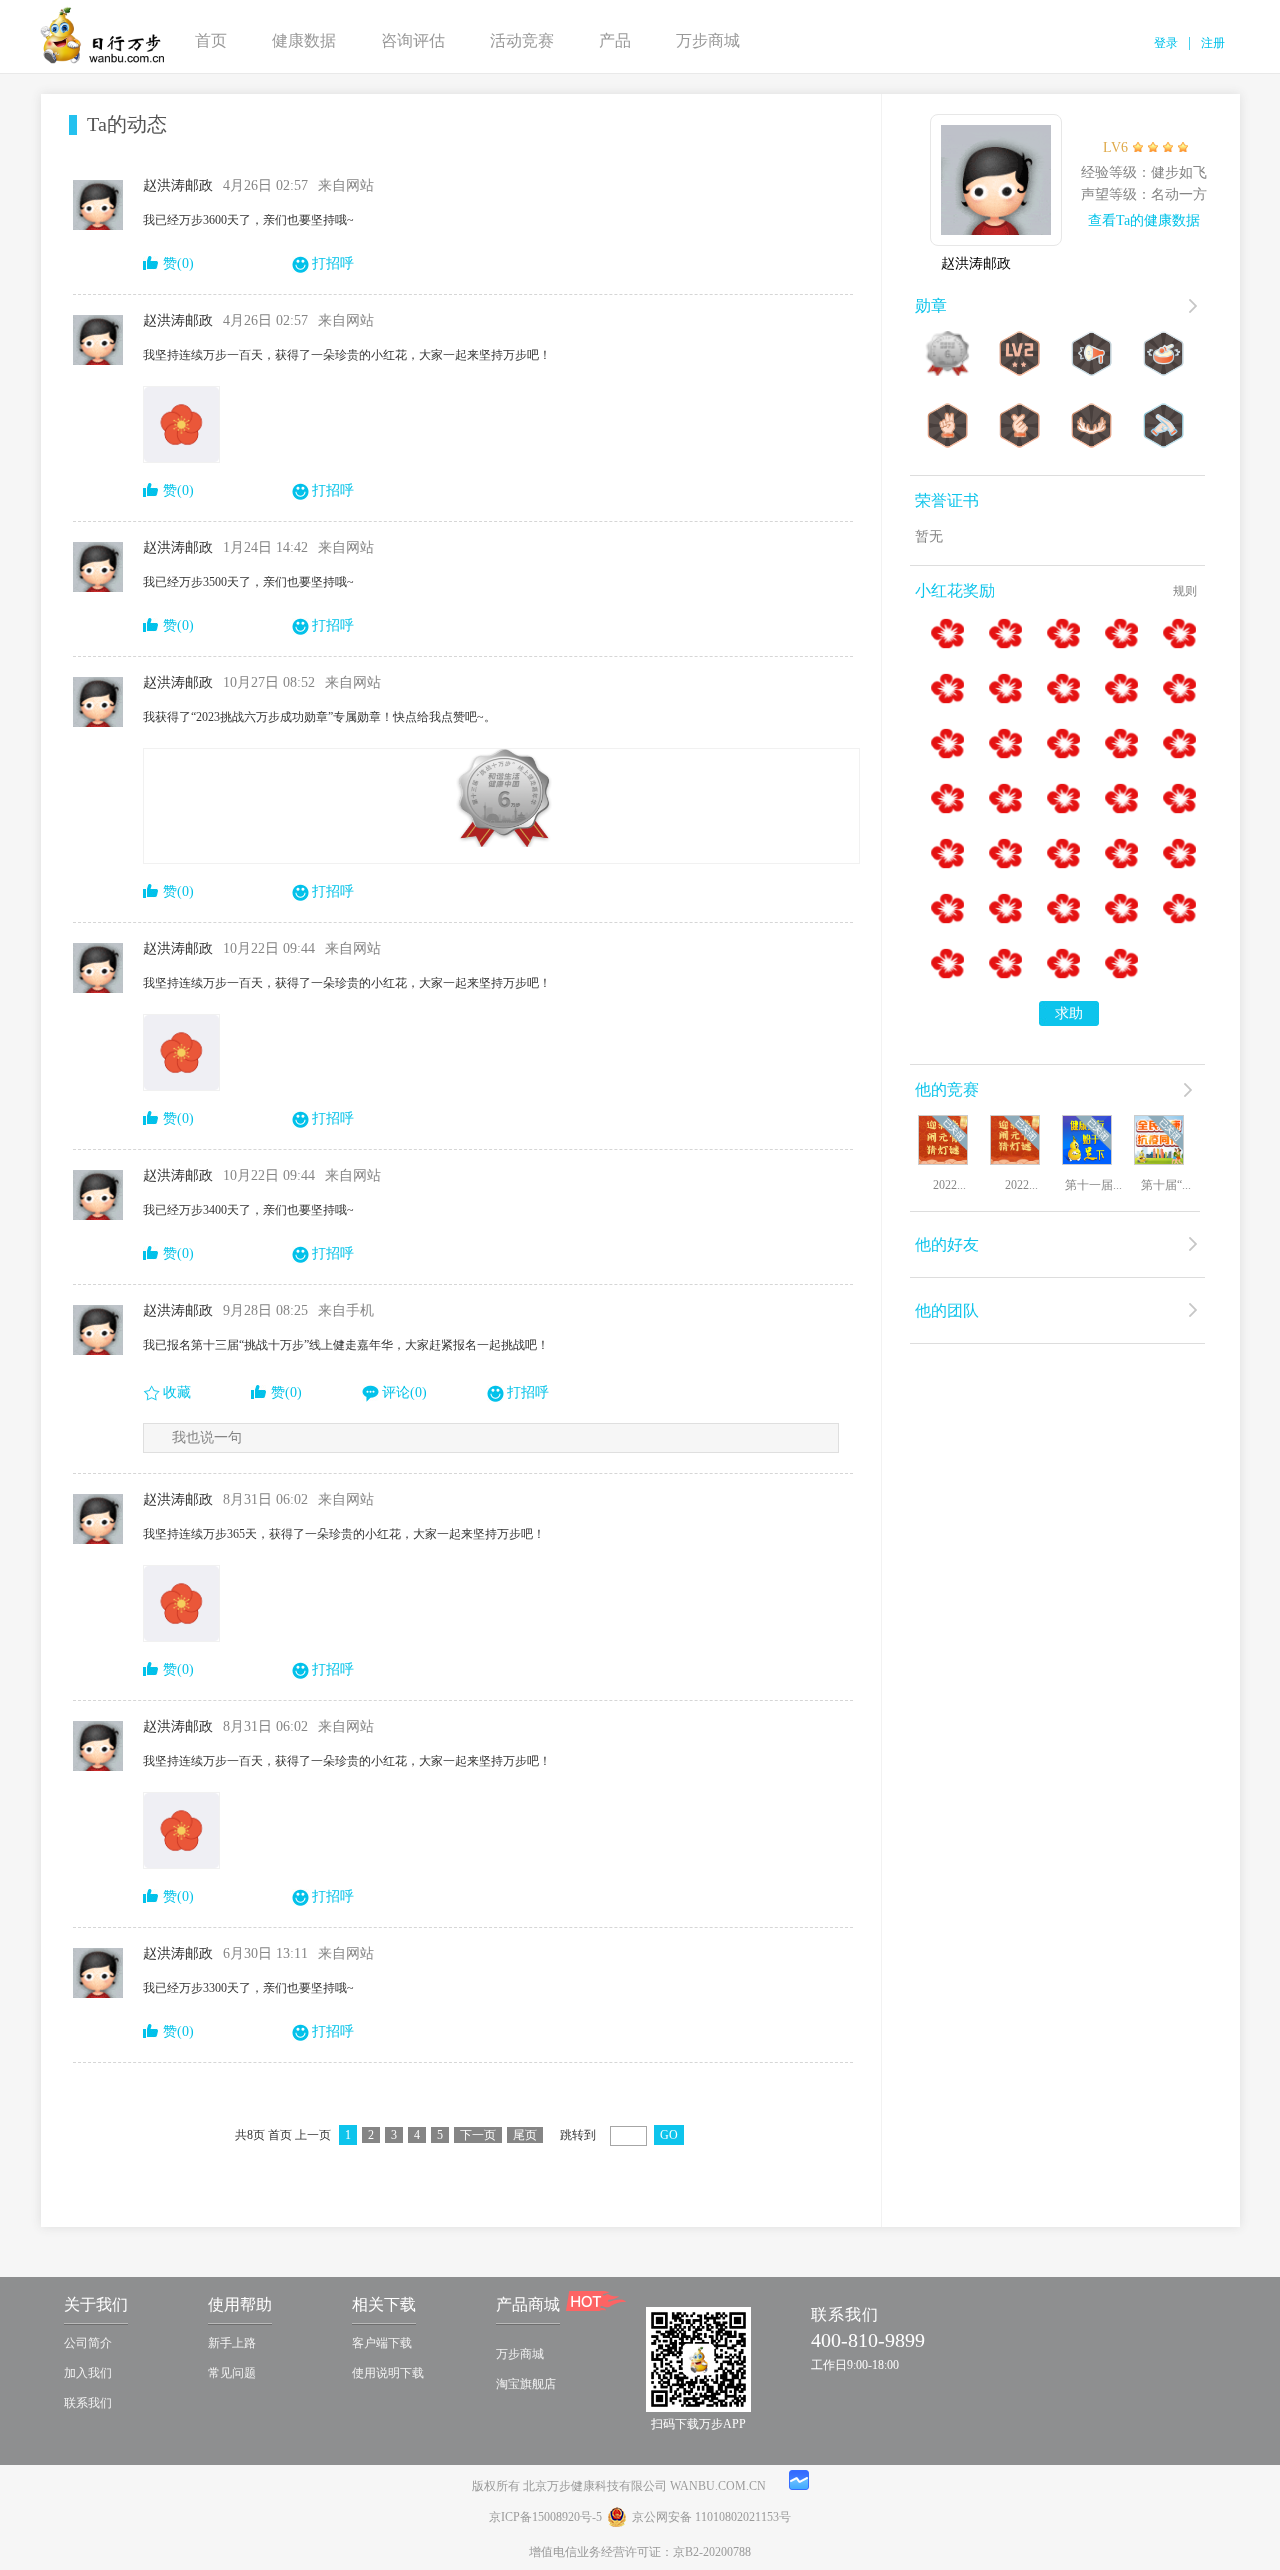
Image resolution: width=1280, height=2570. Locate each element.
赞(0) (178, 263)
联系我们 (88, 2403)
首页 (211, 40)
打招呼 (333, 263)
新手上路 (232, 2343)
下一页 (478, 2135)
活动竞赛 (522, 40)
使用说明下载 (388, 2373)
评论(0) (404, 1392)
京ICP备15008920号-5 (545, 2517)
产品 (615, 40)
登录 (1166, 43)
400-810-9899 (868, 2340)
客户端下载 (382, 2343)
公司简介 (88, 2343)
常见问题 (232, 2373)
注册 (1213, 43)
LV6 (1115, 147)
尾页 (525, 2135)
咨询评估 (413, 40)
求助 (1069, 1013)
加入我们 (88, 2373)
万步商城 (708, 40)
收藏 (177, 1392)
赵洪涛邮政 (976, 263)
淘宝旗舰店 (526, 2384)
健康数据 (304, 40)
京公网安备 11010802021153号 (711, 2517)
